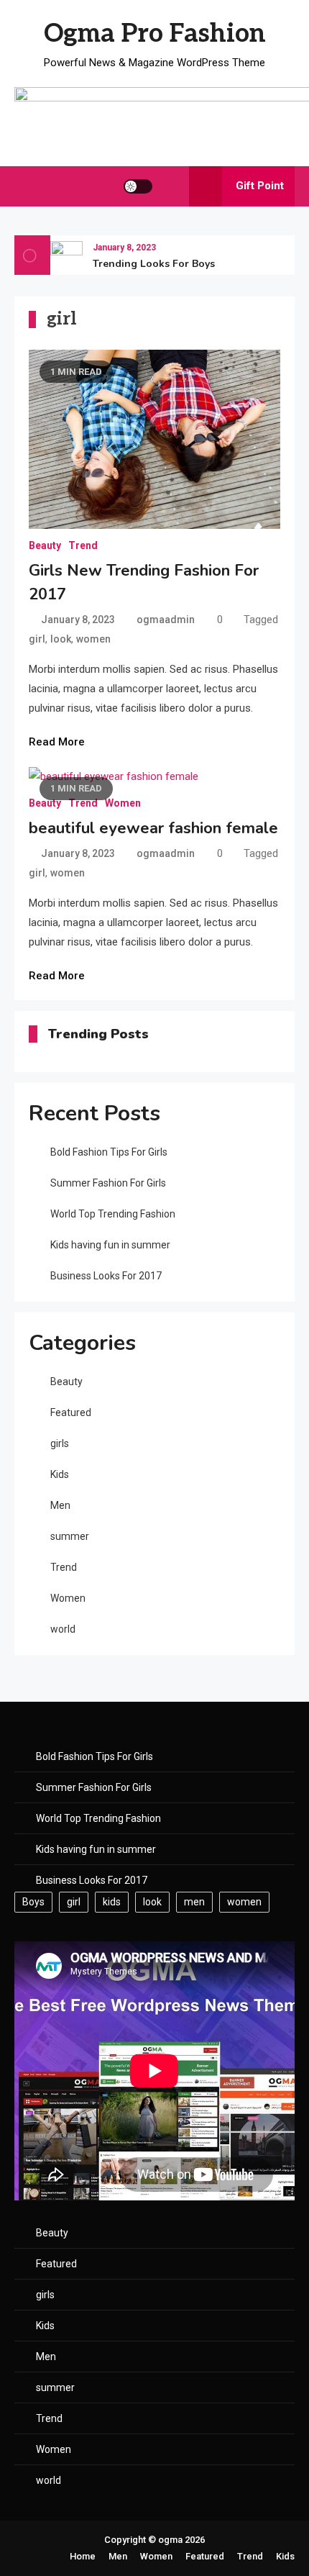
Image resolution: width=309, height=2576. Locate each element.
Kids (60, 1474)
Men (60, 1505)
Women (123, 803)
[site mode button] (138, 186)
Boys (33, 1902)
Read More (57, 742)
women (93, 639)
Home (83, 2556)
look (61, 639)
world (63, 1629)
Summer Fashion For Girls (108, 1183)
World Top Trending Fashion (113, 1214)
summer (70, 1536)
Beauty (45, 545)
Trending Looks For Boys (154, 264)
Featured (71, 1412)
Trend (83, 545)
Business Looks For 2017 (106, 1276)
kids (112, 1902)
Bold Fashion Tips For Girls (109, 1152)
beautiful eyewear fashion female (153, 828)
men (194, 1902)
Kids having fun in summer (110, 1245)
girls (60, 1443)
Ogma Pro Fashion (155, 34)
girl (37, 639)
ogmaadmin (166, 620)
